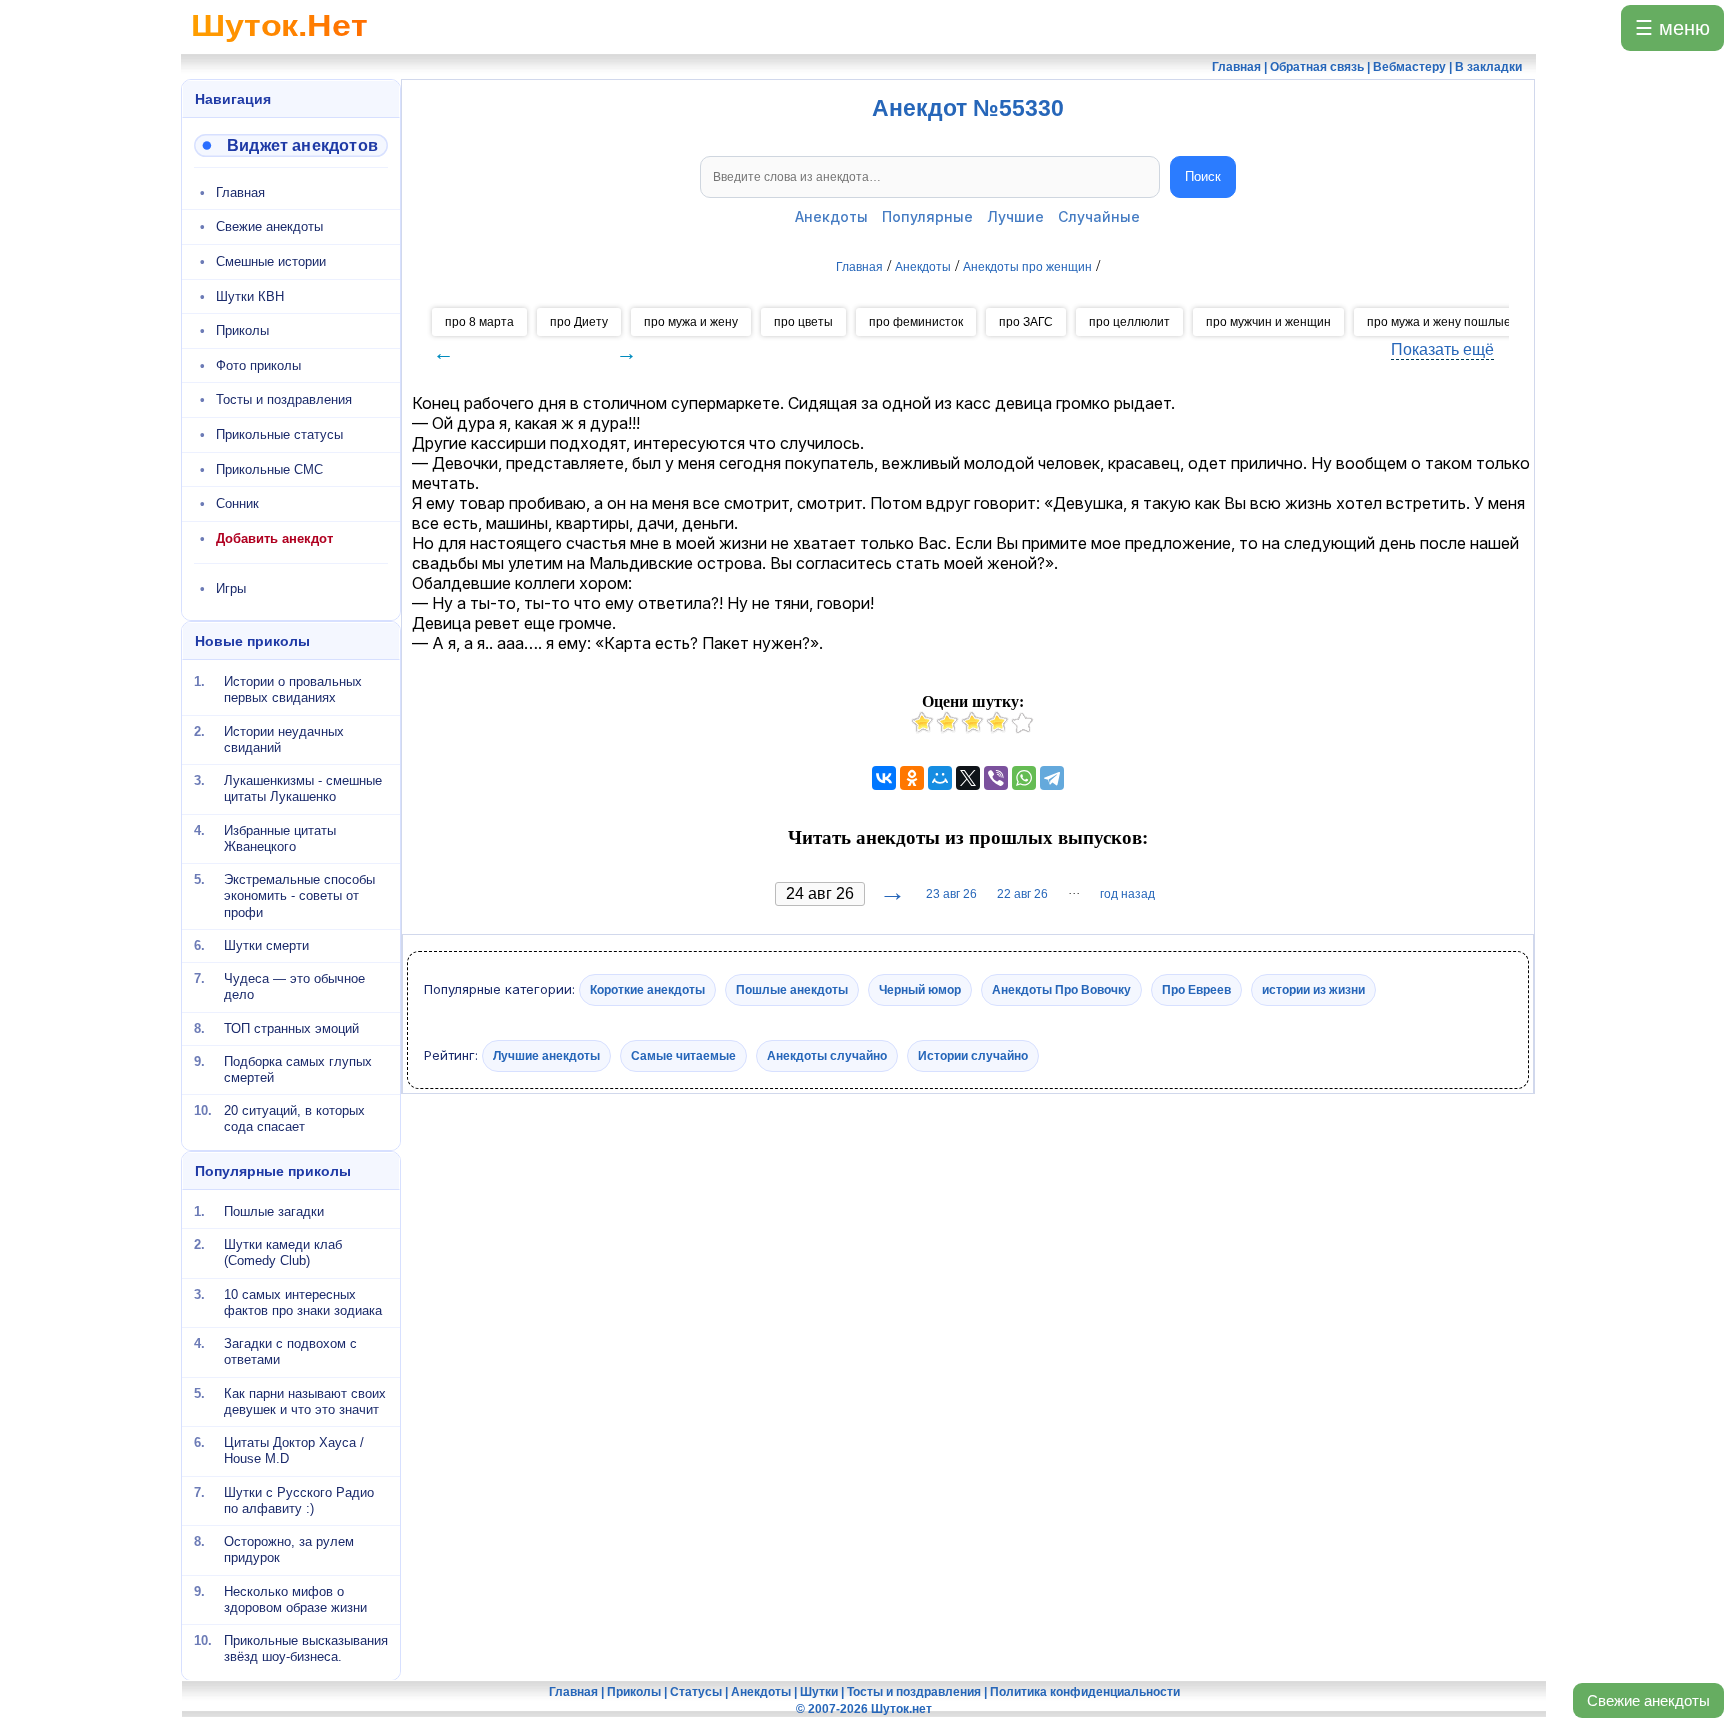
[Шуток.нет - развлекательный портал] (279, 46)
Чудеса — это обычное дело (294, 986)
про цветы (803, 322)
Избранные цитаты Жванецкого (280, 837)
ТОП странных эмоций (291, 1027)
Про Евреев (1196, 990)
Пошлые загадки (274, 1211)
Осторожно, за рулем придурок (289, 1549)
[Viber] (996, 778)
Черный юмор (920, 990)
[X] (968, 778)
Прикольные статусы (279, 434)
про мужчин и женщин (1268, 322)
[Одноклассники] (912, 778)
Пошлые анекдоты (792, 990)
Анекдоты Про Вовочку (1061, 990)
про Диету (579, 322)
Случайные (1099, 216)
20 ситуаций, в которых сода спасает (294, 1118)
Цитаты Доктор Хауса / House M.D (294, 1450)
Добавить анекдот (274, 538)
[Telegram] (1052, 778)
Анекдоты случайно (827, 1055)
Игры (231, 588)
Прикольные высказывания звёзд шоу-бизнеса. (306, 1648)
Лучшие (1015, 216)
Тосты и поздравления (284, 399)
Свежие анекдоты (1648, 1700)
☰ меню (1672, 28)
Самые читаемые (683, 1055)
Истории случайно (973, 1055)
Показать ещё (1442, 349)
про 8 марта (479, 322)
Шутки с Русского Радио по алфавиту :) (299, 1499)
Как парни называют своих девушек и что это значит (305, 1400)
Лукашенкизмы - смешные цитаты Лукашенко (303, 788)
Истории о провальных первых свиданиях (293, 689)
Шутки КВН (250, 296)
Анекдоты (831, 216)
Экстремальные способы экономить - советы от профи (299, 896)
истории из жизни (1313, 990)
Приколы (242, 330)
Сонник (237, 503)
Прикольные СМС (269, 469)
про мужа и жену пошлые (1439, 322)
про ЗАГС (1026, 322)
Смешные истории (271, 261)
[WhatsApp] (1024, 778)
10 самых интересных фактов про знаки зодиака (303, 1301)
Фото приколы (258, 365)
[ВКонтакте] (884, 778)
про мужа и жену (691, 322)
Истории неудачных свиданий (284, 738)
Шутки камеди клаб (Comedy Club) (283, 1252)
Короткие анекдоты (647, 990)
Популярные (927, 216)
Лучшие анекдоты (546, 1055)
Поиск (1203, 176)
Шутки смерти (266, 945)
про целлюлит (1129, 322)
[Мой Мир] (940, 778)
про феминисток (916, 322)
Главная (240, 192)
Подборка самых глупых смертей (298, 1069)
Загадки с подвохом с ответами (290, 1351)
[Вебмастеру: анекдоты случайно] (291, 145)
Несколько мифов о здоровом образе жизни (295, 1598)
